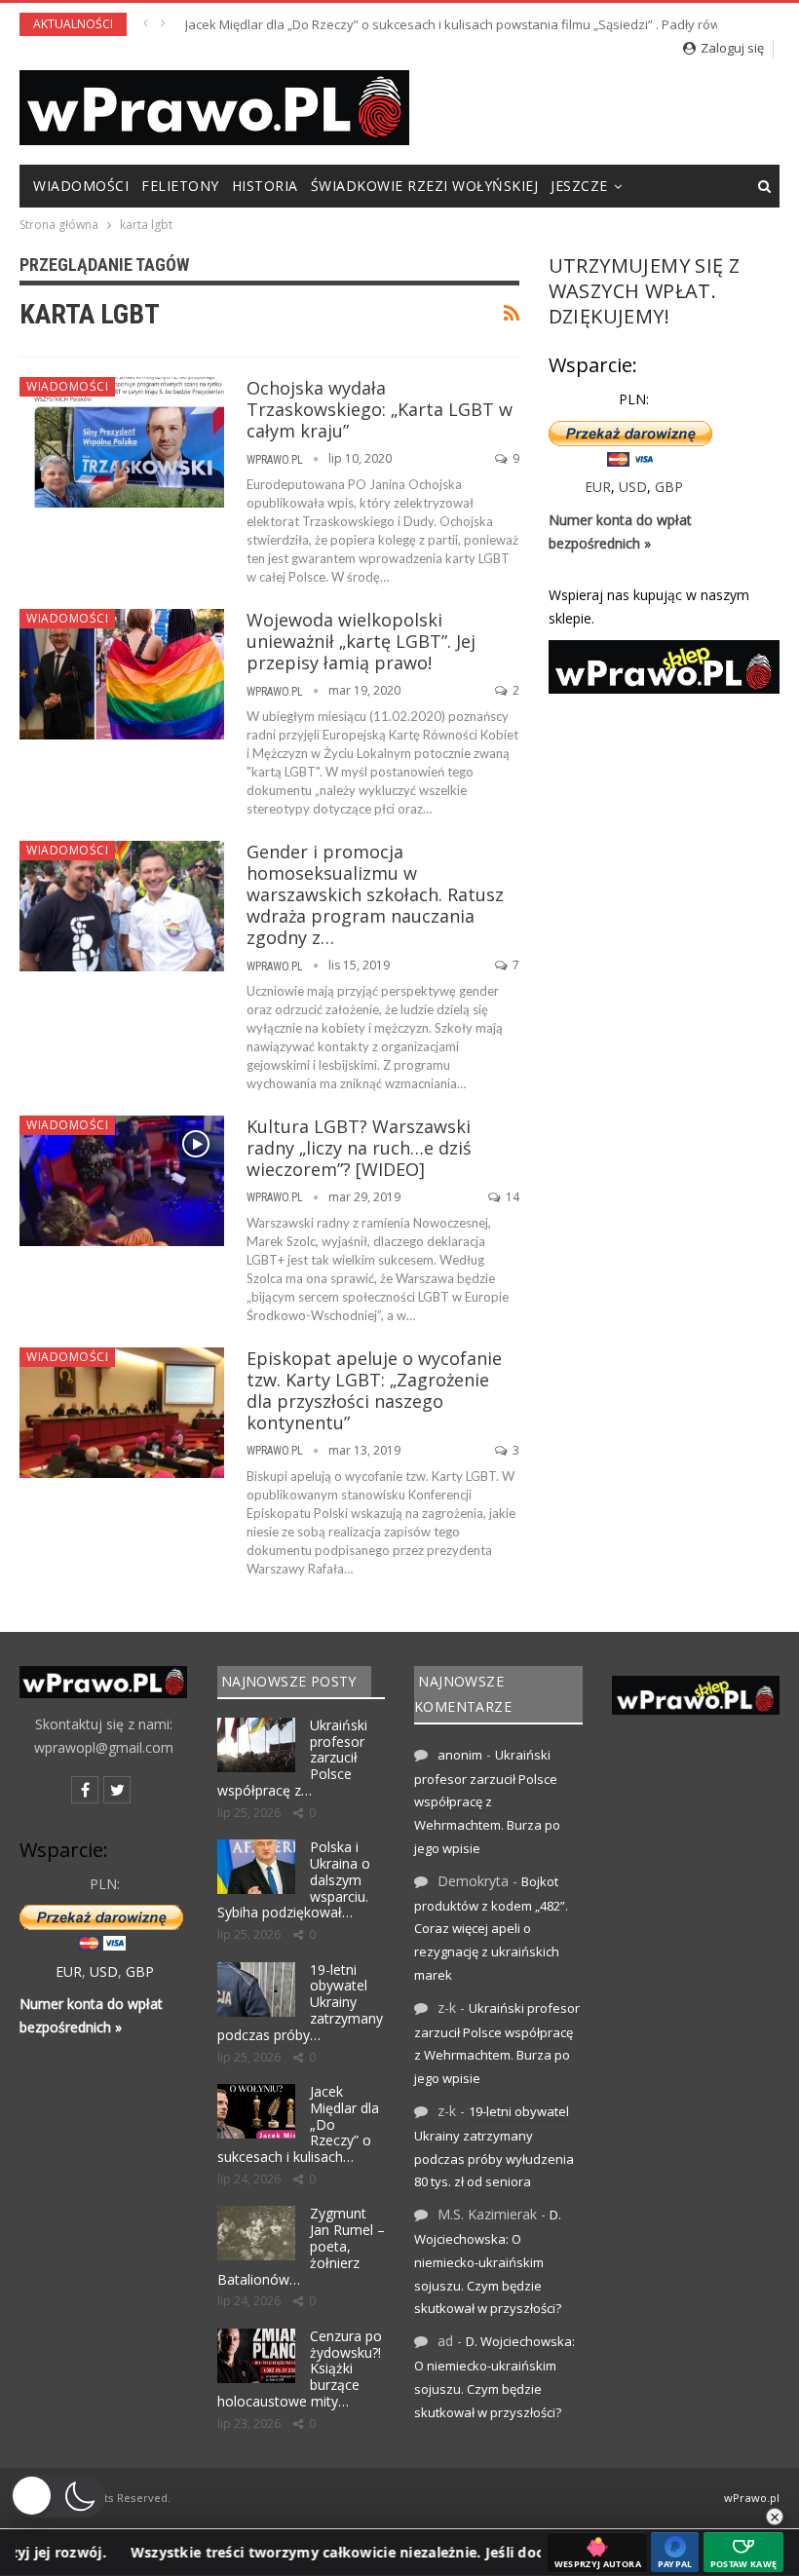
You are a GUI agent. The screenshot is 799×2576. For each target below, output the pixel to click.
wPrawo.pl (752, 2498)
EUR (598, 487)
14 (511, 1197)
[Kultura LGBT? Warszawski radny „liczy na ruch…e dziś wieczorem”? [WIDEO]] (122, 1181)
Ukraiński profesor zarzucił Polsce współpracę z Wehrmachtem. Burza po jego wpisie (487, 1801)
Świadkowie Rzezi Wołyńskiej (425, 186)
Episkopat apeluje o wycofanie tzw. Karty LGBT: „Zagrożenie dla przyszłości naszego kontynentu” (374, 1390)
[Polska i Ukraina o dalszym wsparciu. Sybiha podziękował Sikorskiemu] (256, 1867)
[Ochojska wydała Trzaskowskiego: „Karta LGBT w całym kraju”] (122, 442)
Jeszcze (579, 186)
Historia (265, 186)
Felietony (180, 186)
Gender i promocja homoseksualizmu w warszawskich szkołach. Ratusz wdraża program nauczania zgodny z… (375, 894)
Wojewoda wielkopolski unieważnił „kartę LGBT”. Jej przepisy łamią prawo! (361, 641)
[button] (57, 2496)
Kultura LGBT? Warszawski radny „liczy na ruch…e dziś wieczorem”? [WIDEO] (359, 1148)
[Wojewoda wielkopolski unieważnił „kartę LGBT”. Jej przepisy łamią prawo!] (122, 674)
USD (633, 487)
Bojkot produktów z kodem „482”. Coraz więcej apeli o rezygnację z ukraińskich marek (491, 1928)
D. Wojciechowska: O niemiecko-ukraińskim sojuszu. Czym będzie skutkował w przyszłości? (488, 2261)
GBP (669, 487)
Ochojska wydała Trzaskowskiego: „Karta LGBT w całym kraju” (380, 409)
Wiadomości (81, 186)
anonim (460, 1755)
